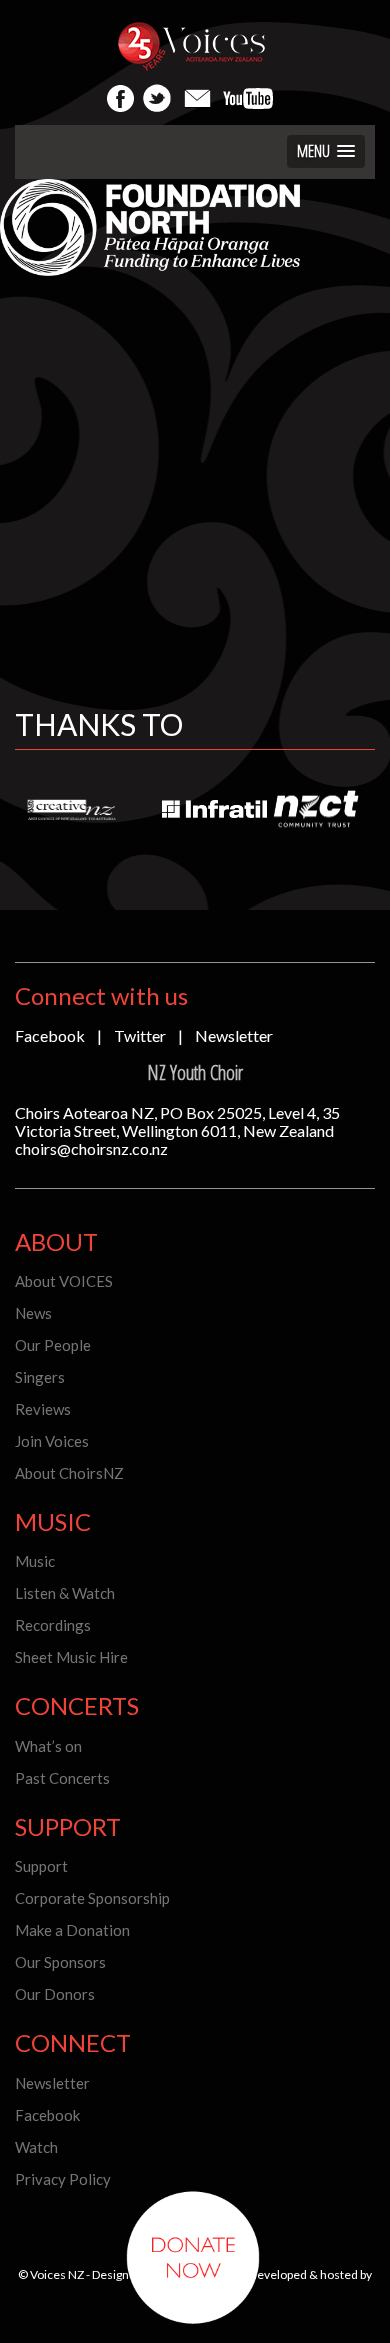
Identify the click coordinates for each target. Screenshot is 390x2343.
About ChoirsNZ (69, 1473)
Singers (40, 1377)
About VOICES (64, 1281)
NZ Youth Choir (195, 1072)
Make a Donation (72, 1930)
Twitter (140, 1035)
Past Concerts (62, 1778)
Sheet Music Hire (71, 1657)
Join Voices (52, 1441)
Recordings (53, 1625)
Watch (36, 2147)
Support (41, 1866)
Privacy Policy (63, 2179)
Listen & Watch (65, 1593)
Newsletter (234, 1035)
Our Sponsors (60, 1962)
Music (35, 1561)
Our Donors (55, 1994)
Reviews (43, 1409)
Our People (53, 1345)
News (33, 1313)
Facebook (50, 1035)
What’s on (48, 1746)
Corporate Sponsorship (92, 1898)
